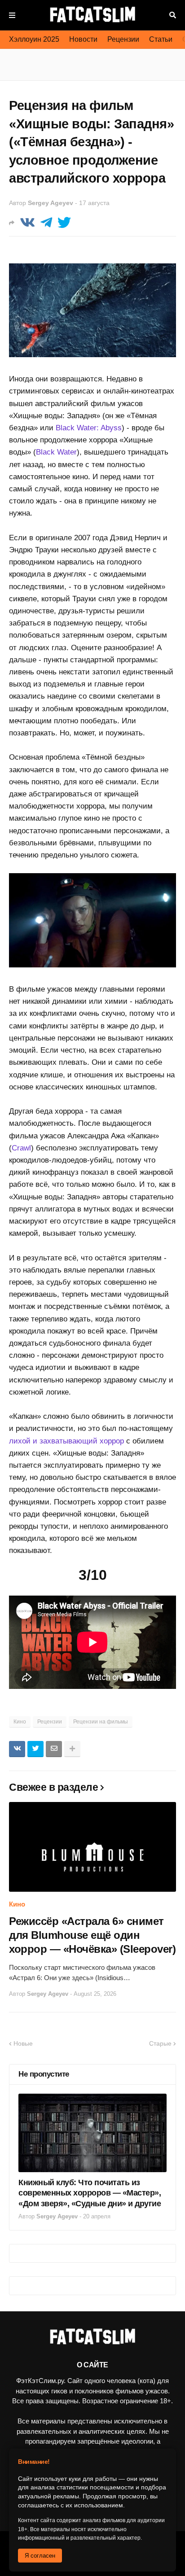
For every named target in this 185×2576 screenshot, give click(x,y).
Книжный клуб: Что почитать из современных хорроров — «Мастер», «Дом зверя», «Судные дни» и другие (90, 2193)
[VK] (27, 223)
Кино (20, 1722)
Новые (23, 2043)
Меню (12, 15)
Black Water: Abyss (89, 428)
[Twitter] (64, 223)
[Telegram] (46, 223)
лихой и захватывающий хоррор (66, 1441)
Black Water (56, 452)
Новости (83, 39)
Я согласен (40, 2556)
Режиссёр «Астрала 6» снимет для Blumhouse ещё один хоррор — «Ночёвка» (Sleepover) (92, 1935)
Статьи (161, 39)
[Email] (54, 1749)
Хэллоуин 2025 (34, 39)
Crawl (21, 1148)
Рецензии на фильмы (101, 1722)
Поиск (173, 15)
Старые (160, 2043)
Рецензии (123, 39)
